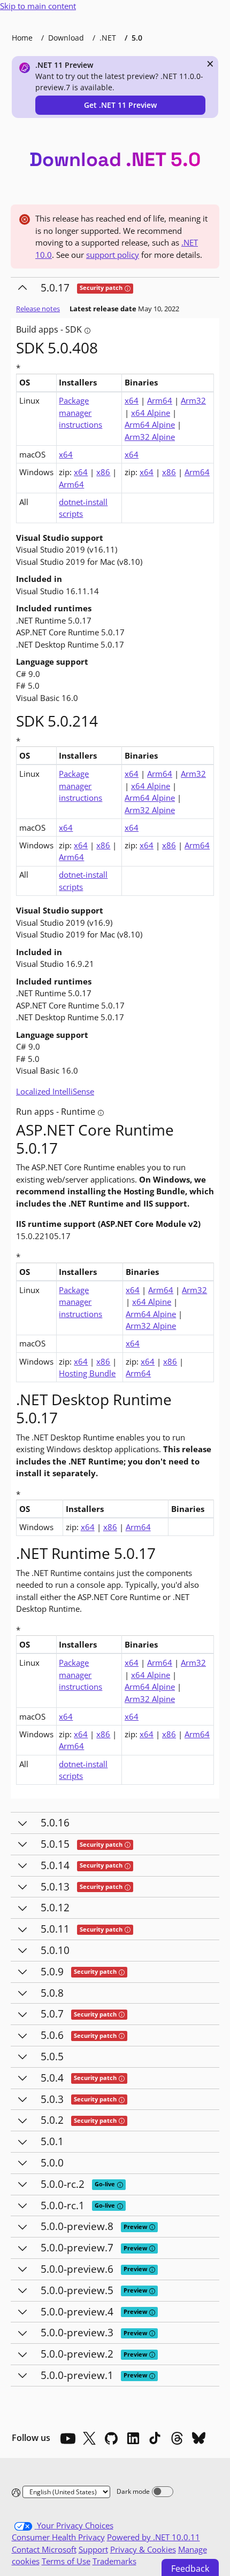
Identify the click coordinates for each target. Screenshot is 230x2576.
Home (22, 38)
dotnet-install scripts (83, 508)
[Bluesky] (199, 2438)
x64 (132, 400)
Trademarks (114, 2561)
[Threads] (177, 2438)
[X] (89, 2438)
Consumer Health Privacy (58, 2537)
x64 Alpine (151, 413)
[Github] (111, 2438)
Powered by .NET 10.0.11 (154, 2537)
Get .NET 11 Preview (120, 105)
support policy (113, 255)
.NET (108, 38)
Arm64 (160, 400)
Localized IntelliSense (55, 1091)
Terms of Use (66, 2561)
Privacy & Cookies (143, 2549)
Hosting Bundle (87, 1373)
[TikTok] (155, 2438)
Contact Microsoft (44, 2549)
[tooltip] (128, 289)
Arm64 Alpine (150, 424)
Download (66, 38)
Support (93, 2549)
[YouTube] (67, 2438)
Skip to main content (38, 6)
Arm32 (193, 400)
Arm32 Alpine (150, 437)
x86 (103, 472)
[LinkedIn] (133, 2438)
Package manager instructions (80, 412)
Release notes (38, 309)
